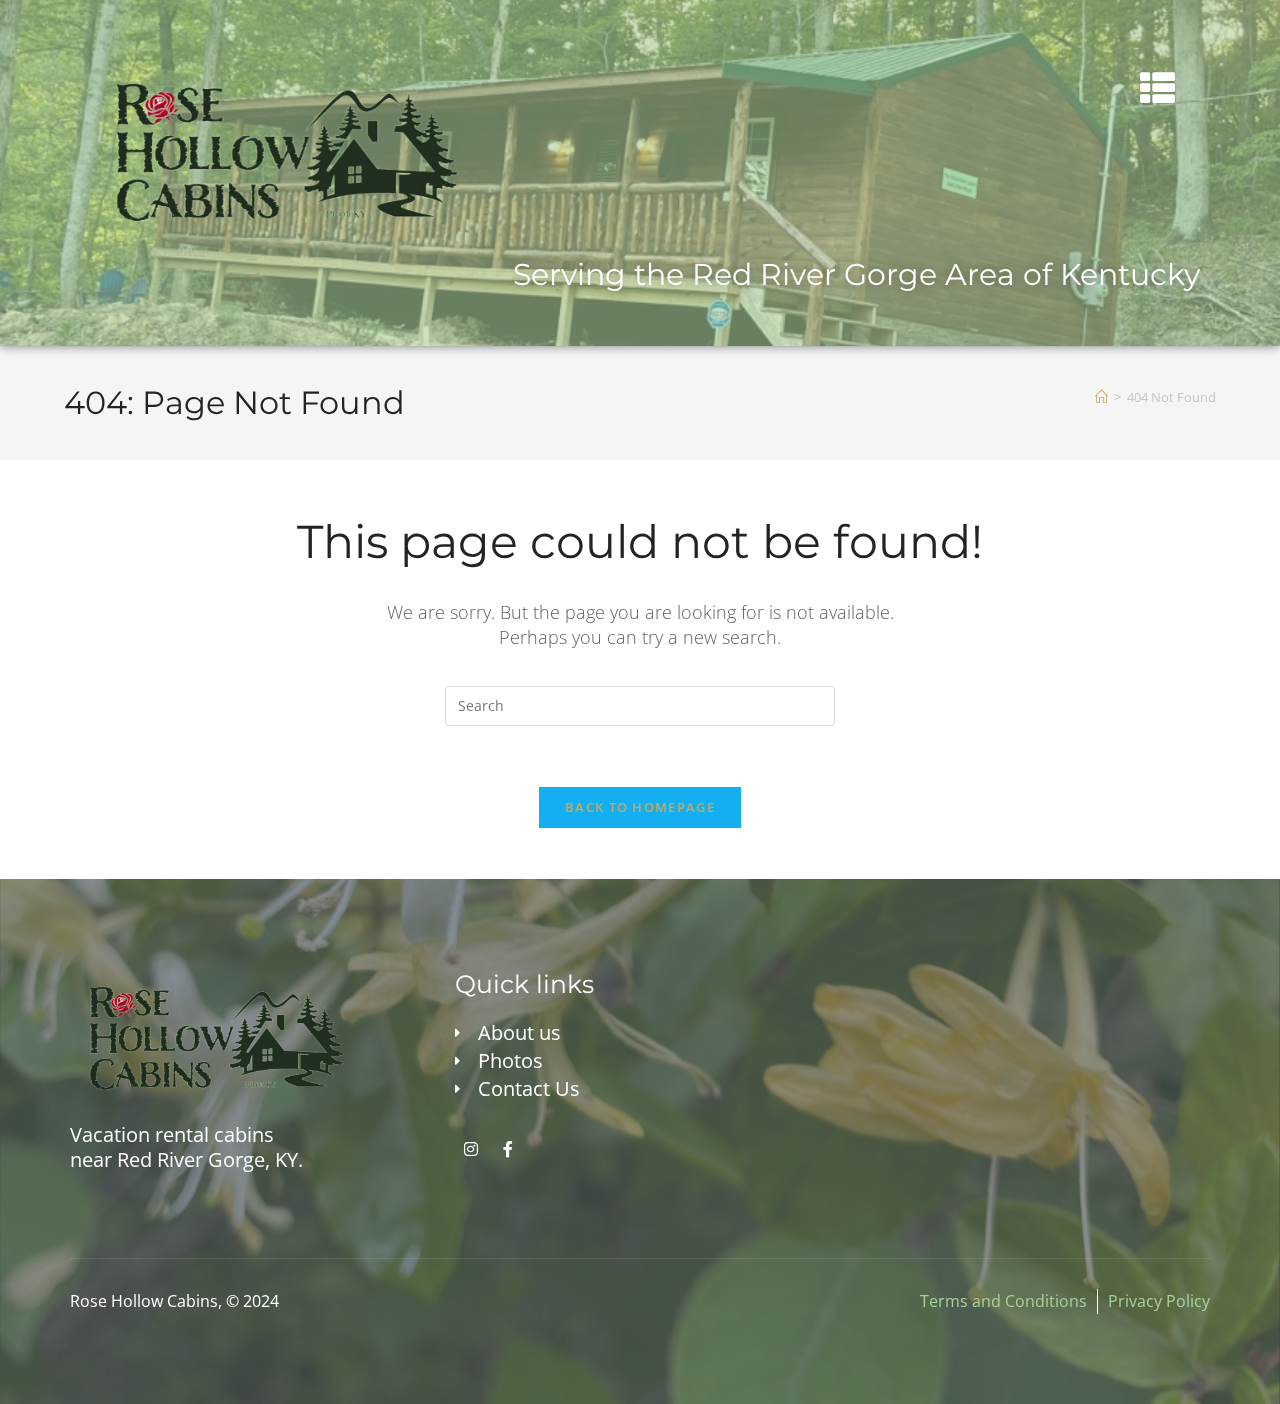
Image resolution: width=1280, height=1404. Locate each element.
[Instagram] (471, 1149)
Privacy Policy (1159, 1301)
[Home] (1101, 397)
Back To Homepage (640, 807)
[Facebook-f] (508, 1149)
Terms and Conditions (1003, 1301)
